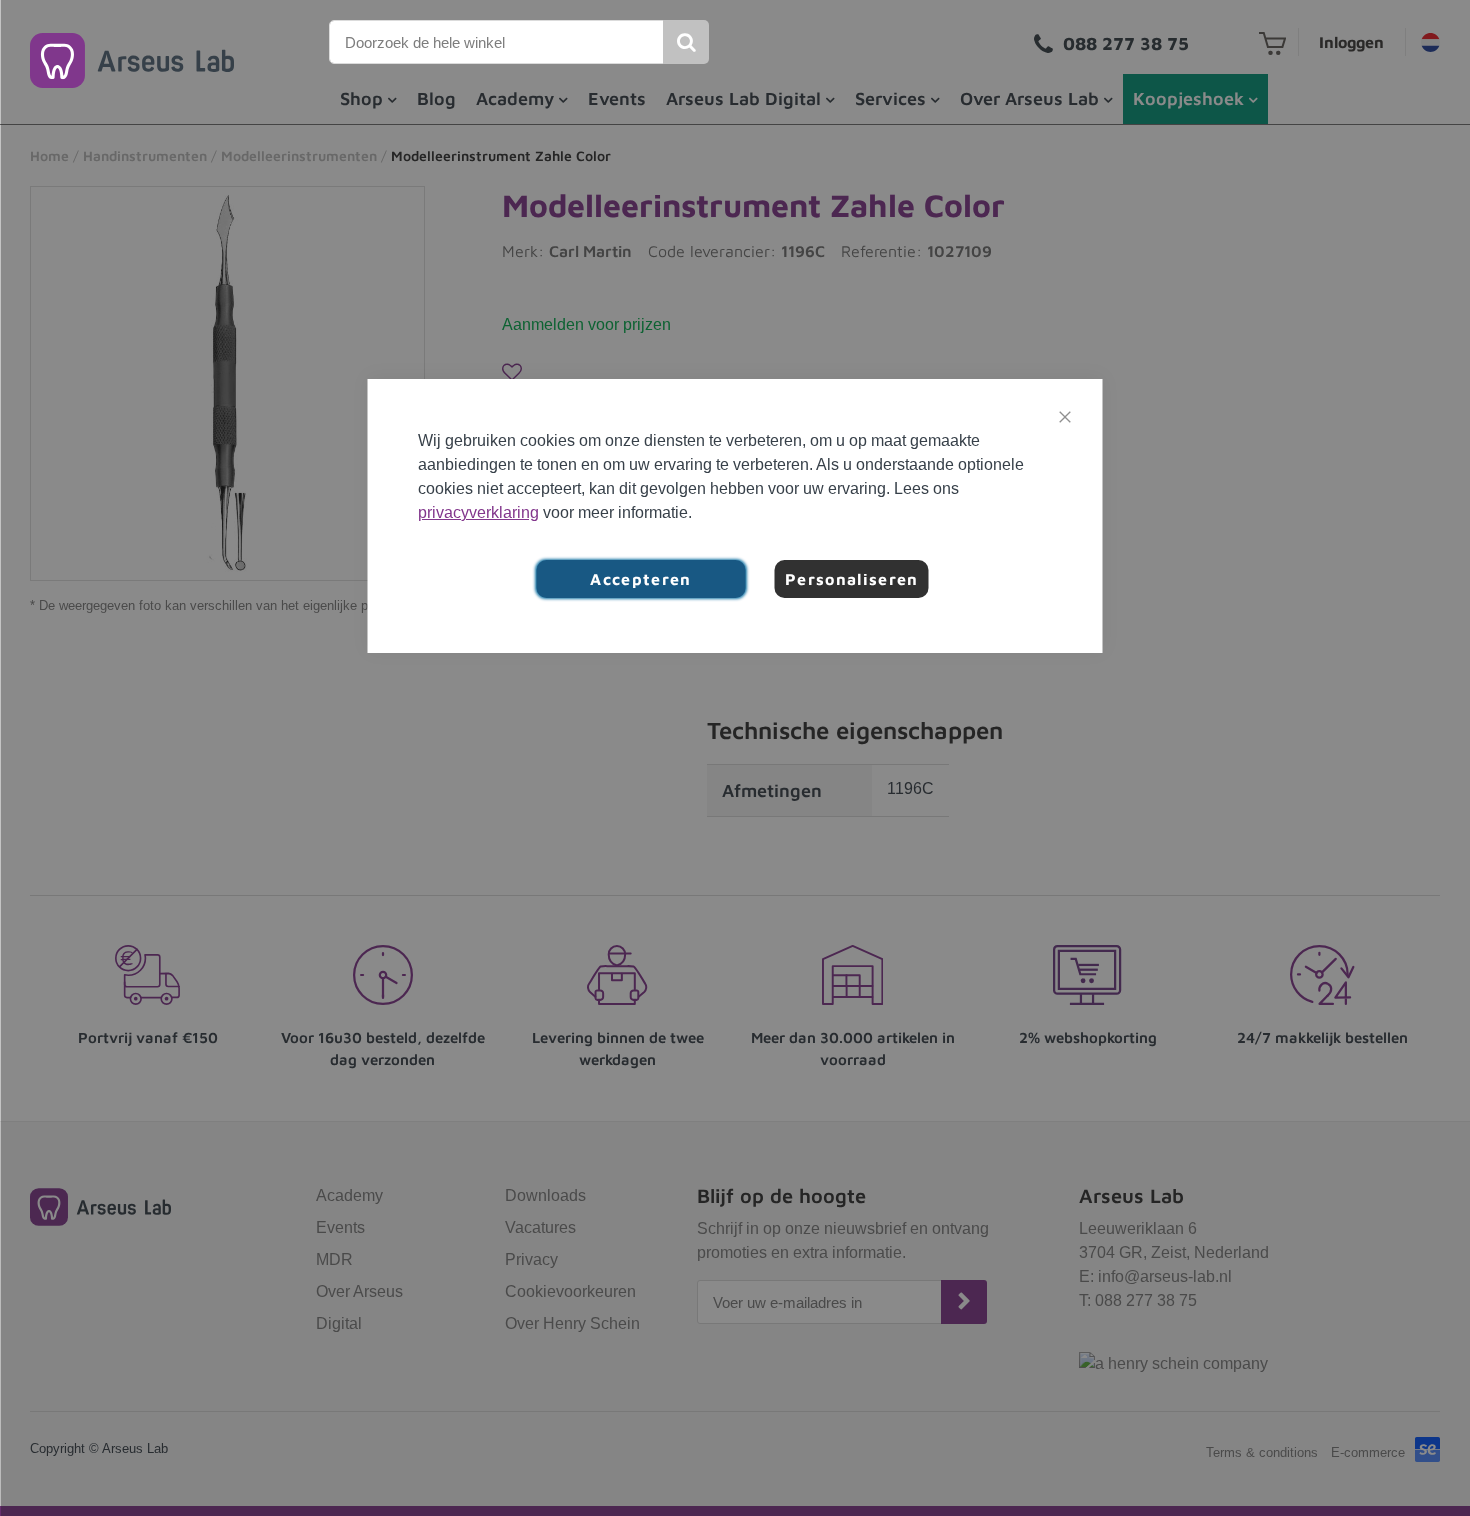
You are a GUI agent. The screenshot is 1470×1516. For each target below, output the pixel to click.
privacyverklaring (478, 512)
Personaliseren (852, 579)
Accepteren (641, 579)
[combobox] (497, 42)
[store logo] (132, 60)
